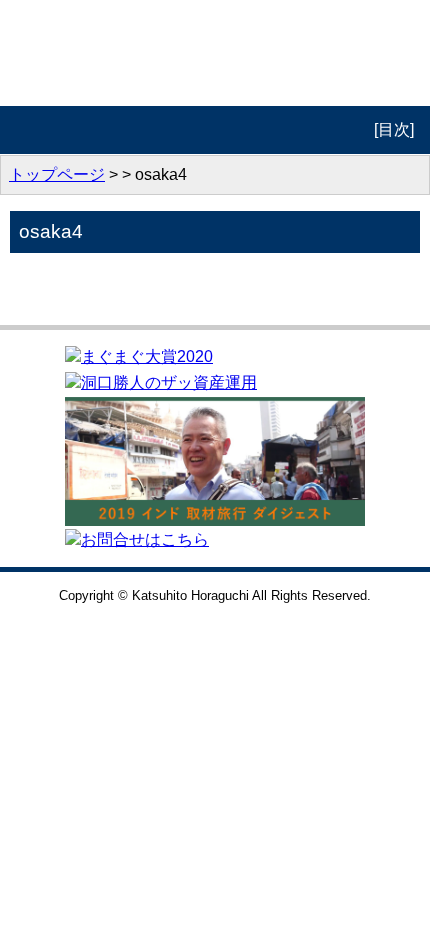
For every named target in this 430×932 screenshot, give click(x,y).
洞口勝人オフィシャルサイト (215, 53)
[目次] (394, 129)
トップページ (57, 174)
